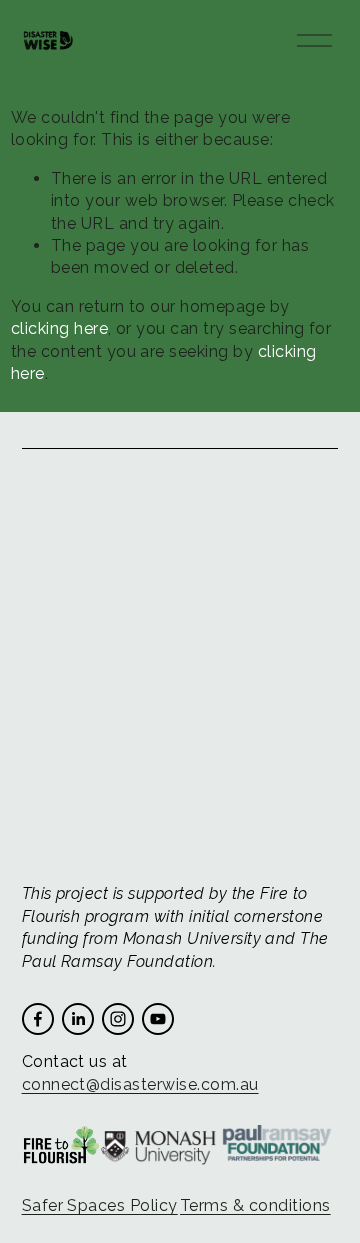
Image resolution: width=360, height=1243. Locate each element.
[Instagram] (118, 1019)
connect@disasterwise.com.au (140, 1084)
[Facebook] (38, 1019)
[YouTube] (158, 1019)
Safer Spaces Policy (100, 1205)
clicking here (59, 328)
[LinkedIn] (78, 1019)
